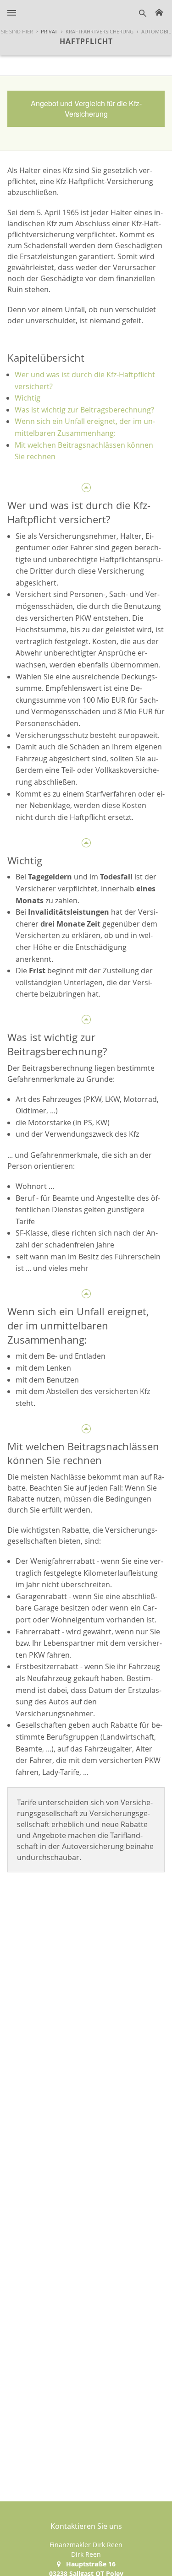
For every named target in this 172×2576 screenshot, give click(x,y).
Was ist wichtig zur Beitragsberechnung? (84, 410)
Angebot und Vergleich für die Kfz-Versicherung (86, 108)
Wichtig (28, 398)
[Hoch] (86, 486)
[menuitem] (45, 32)
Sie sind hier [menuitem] (17, 31)
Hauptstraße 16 (91, 2564)
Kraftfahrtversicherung (100, 31)
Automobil (156, 31)
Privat (49, 31)
